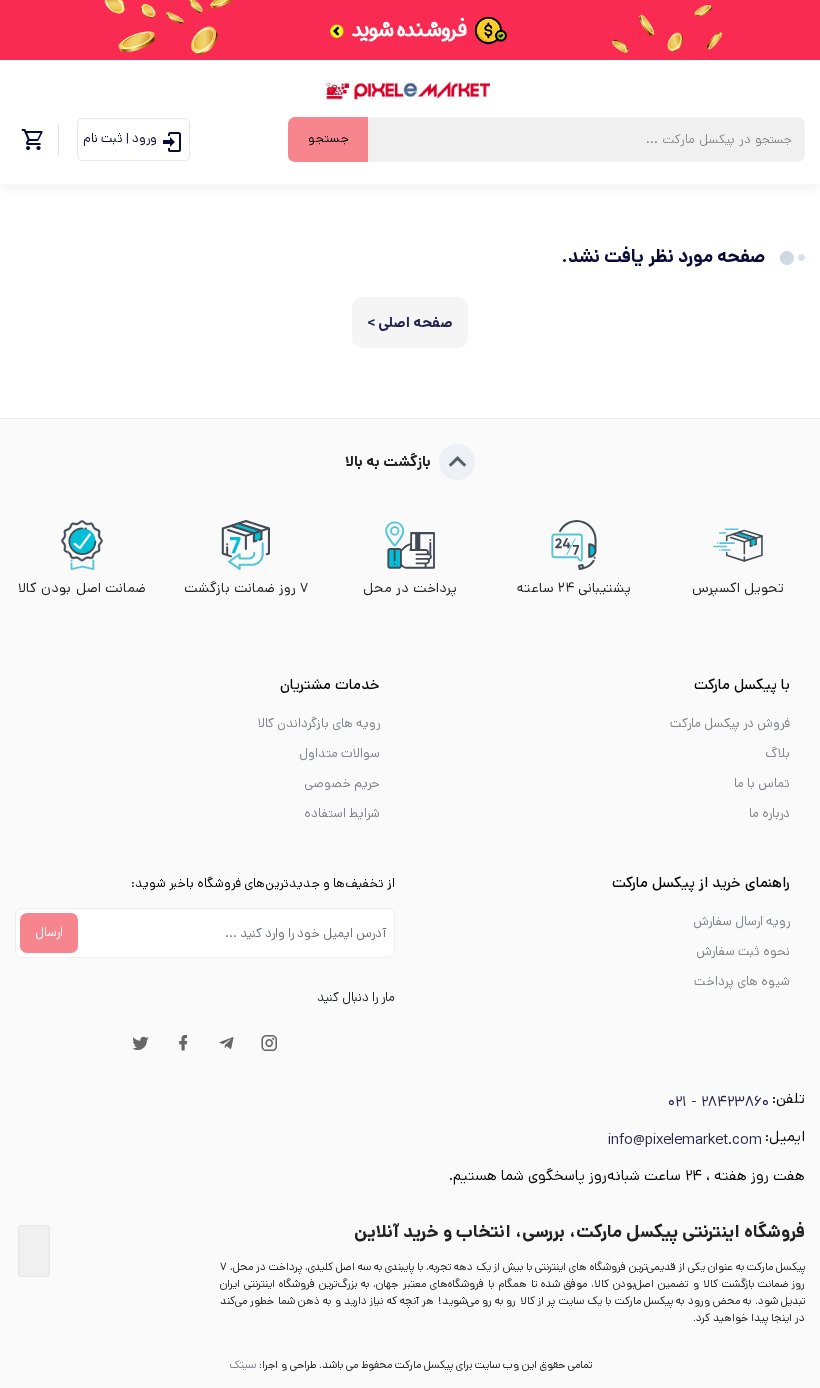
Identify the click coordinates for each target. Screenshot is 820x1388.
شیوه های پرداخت (742, 981)
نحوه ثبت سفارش (743, 951)
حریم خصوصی (342, 783)
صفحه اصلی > (410, 322)
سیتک (242, 1365)
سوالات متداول (339, 753)
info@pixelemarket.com (685, 1139)
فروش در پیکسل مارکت (730, 723)
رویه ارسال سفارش (741, 921)
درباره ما (769, 813)
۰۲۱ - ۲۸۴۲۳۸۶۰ (718, 1101)
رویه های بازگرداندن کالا (319, 723)
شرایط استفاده (342, 813)
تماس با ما (762, 783)
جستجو (328, 138)
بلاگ (777, 753)
